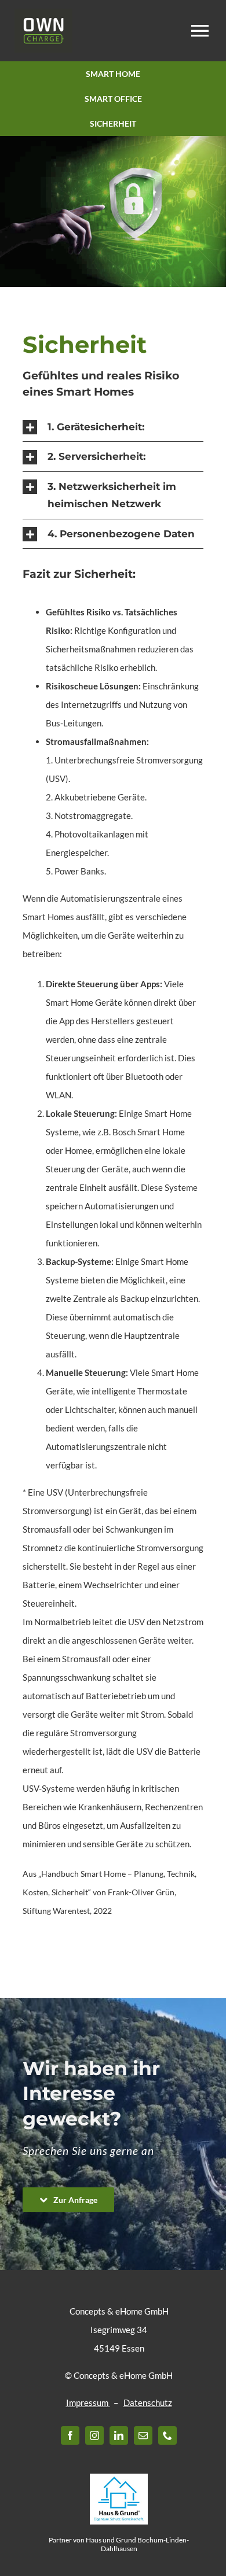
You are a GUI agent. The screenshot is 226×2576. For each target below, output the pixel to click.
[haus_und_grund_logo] (119, 2478)
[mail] (143, 2435)
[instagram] (94, 2435)
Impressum (88, 2402)
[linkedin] (119, 2435)
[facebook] (70, 2435)
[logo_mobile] (43, 13)
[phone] (167, 2435)
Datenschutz (148, 2402)
